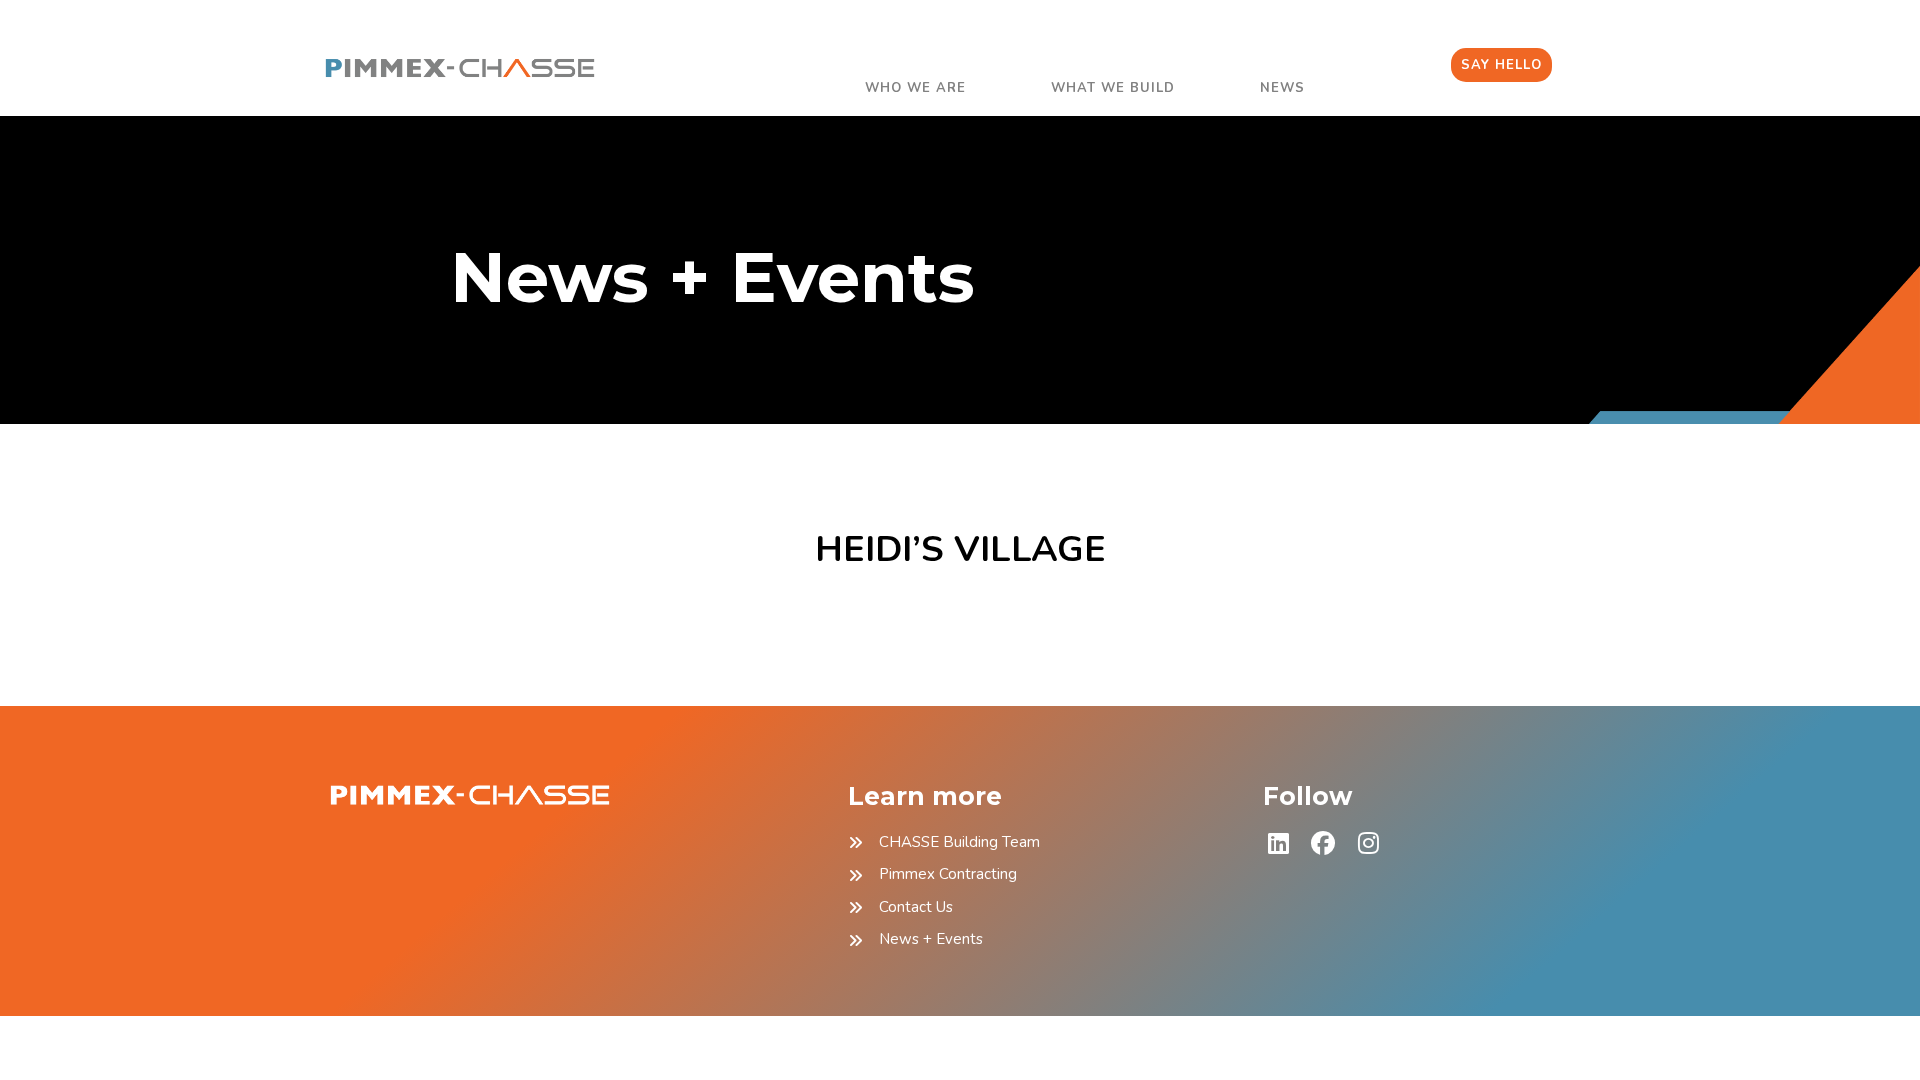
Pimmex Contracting (948, 874)
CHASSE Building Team (959, 842)
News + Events (931, 939)
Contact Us (916, 907)
